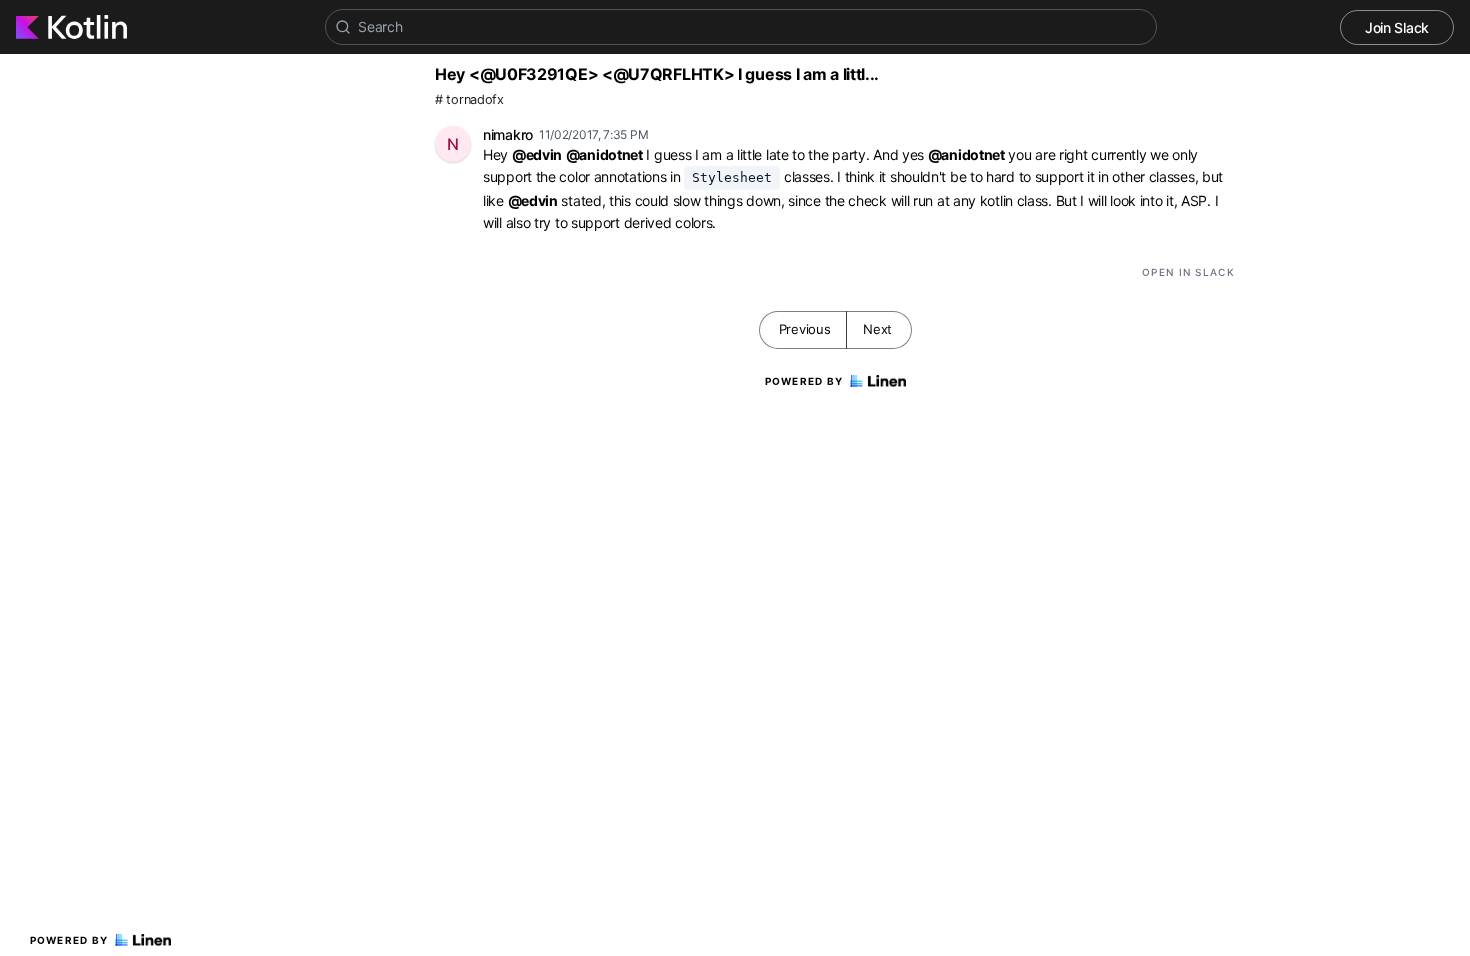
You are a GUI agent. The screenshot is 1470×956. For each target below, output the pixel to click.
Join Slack (1397, 27)
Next (877, 329)
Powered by (69, 940)
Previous (805, 329)
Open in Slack (1188, 272)
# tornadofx (469, 99)
